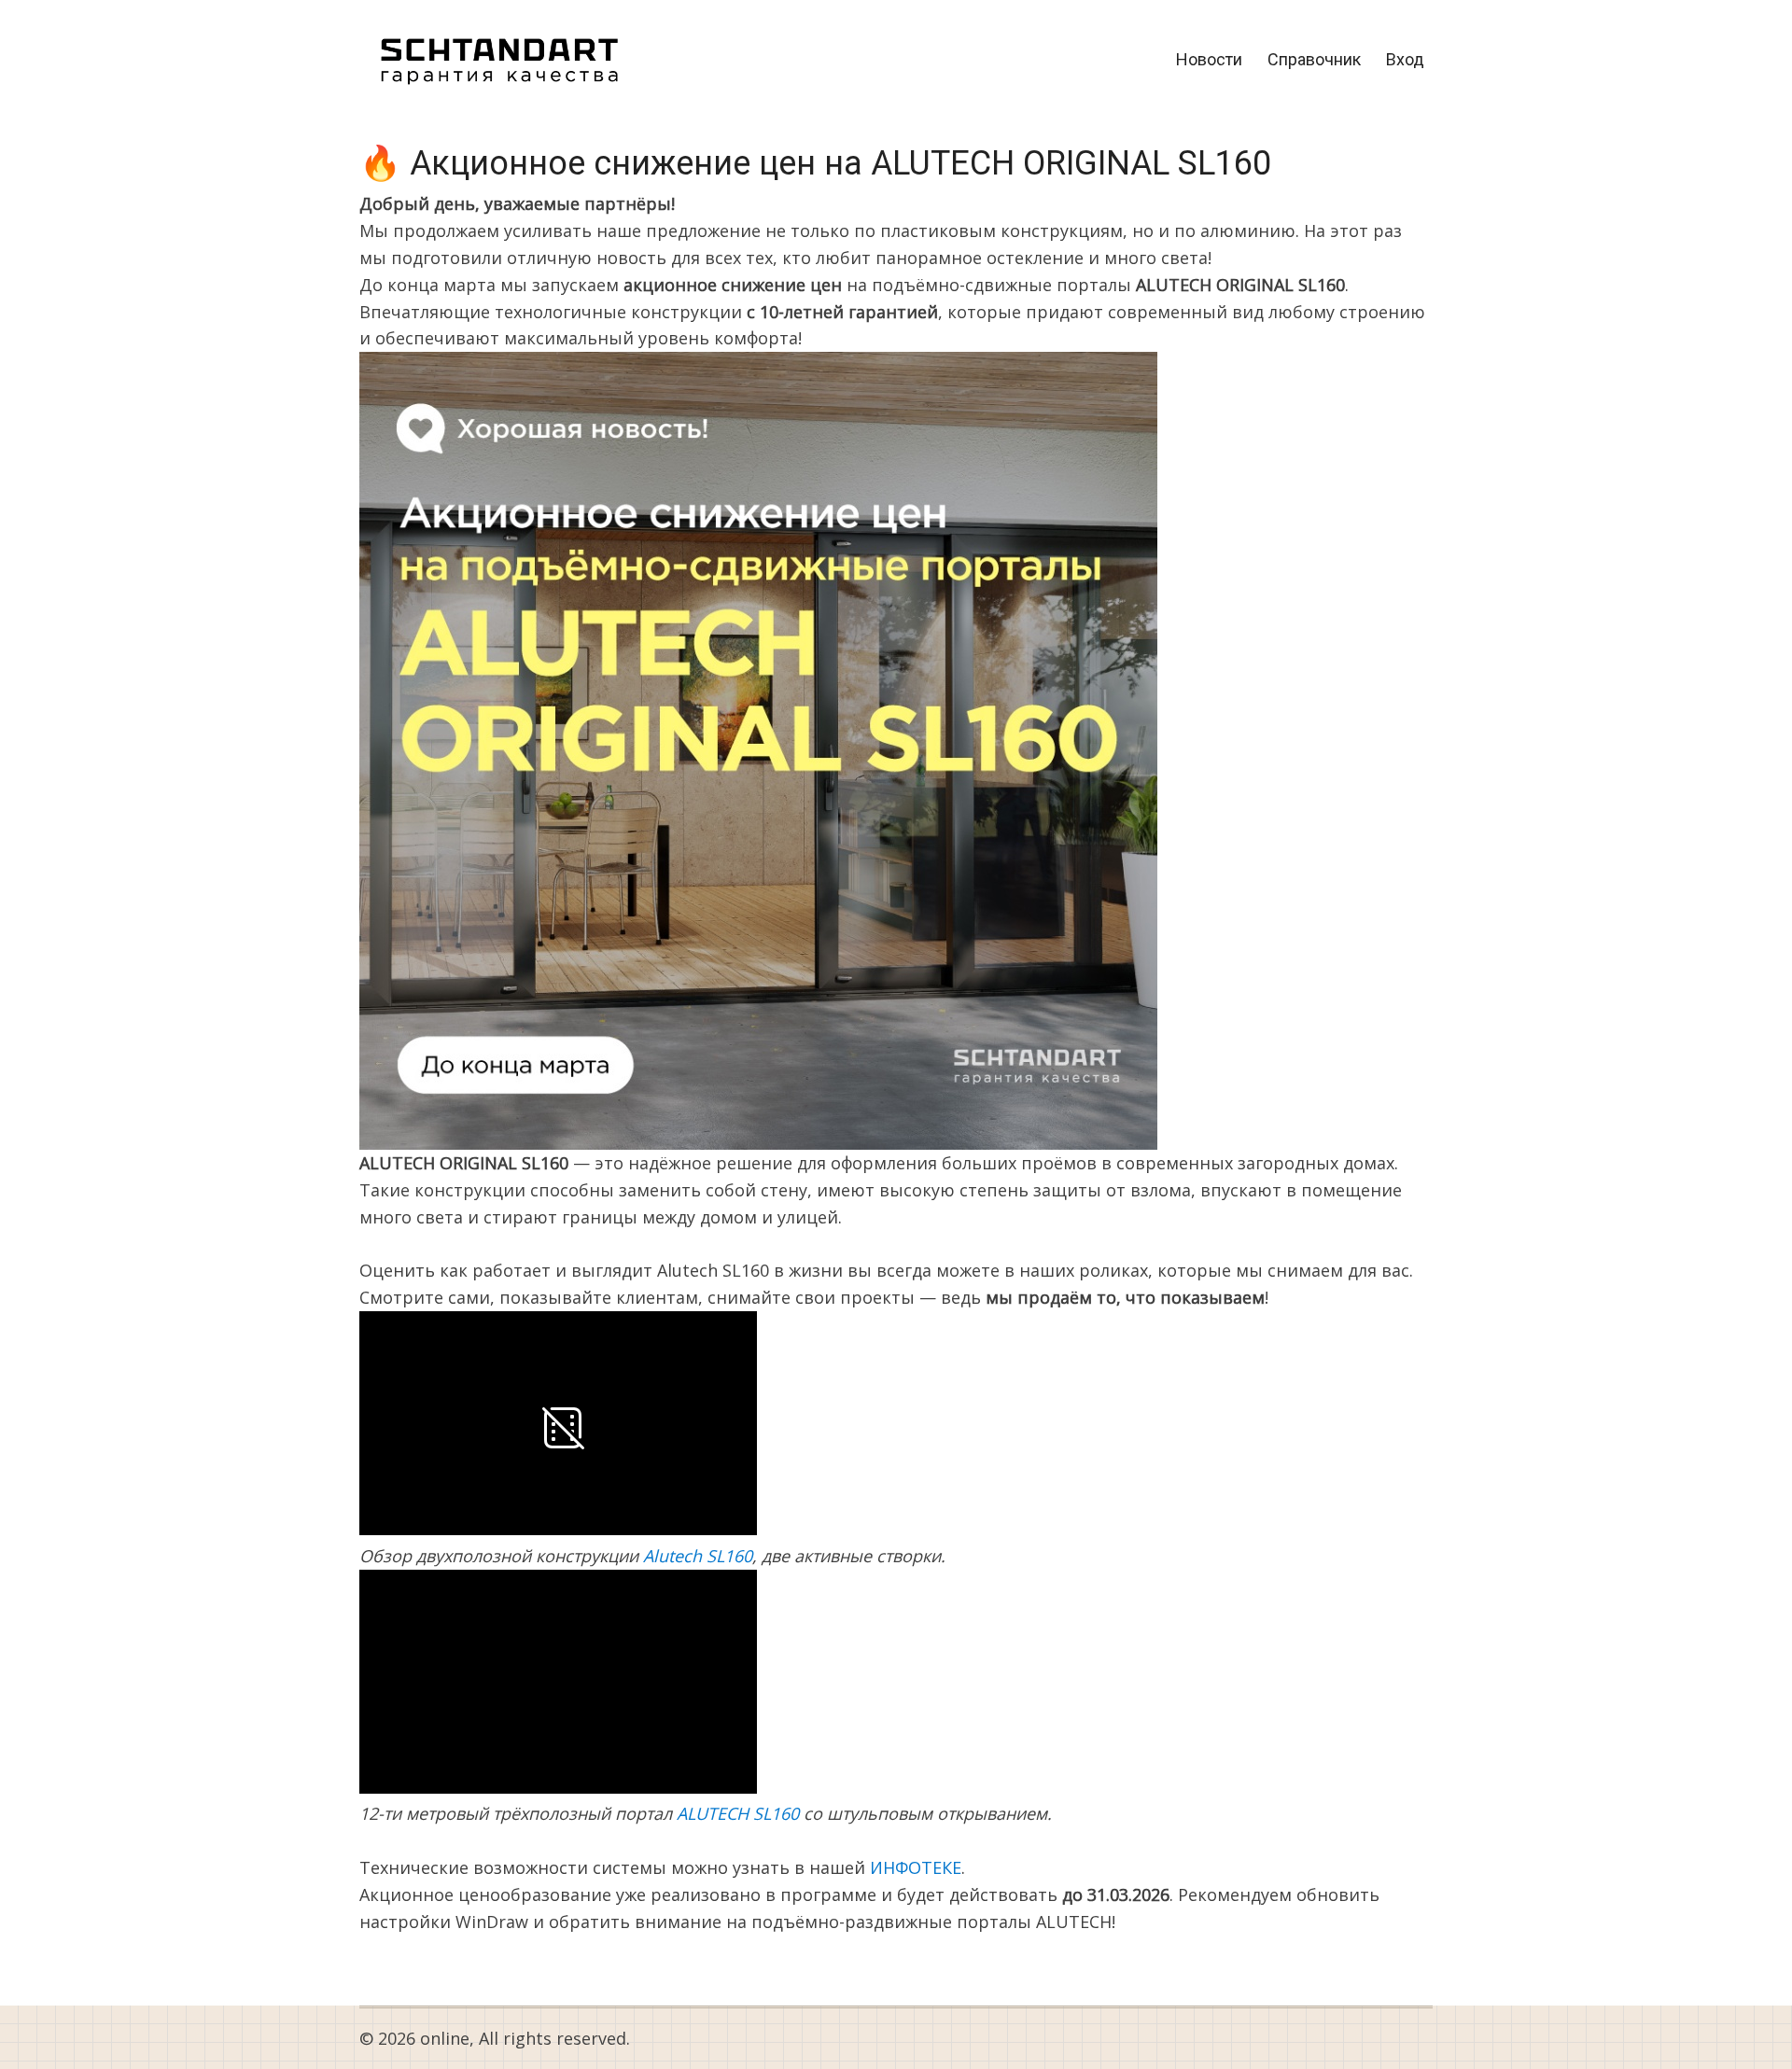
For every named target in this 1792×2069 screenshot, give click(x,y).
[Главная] (499, 58)
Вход (1405, 59)
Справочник (1314, 59)
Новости (1209, 59)
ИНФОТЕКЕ (916, 1867)
